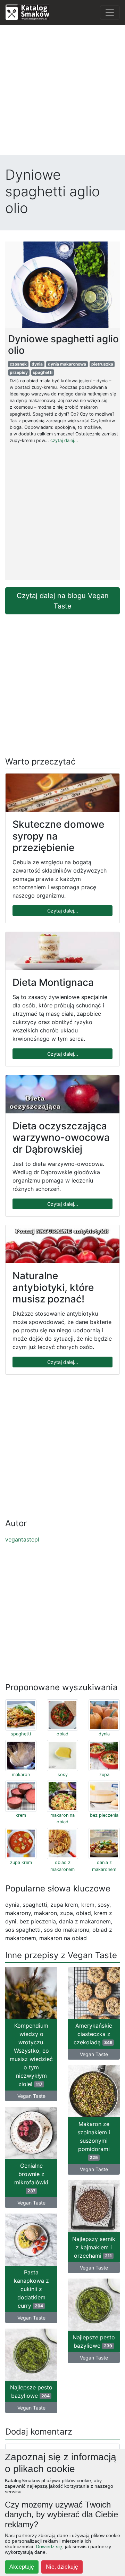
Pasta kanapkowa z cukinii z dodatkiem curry (31, 2289)
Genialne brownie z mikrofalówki (31, 2178)
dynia (37, 364)
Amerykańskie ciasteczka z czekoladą (93, 2034)
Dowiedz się (49, 2546)
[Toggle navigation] (110, 13)
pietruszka (102, 364)
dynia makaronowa (67, 364)
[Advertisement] (62, 93)
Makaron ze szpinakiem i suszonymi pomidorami (94, 2140)
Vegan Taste (31, 2096)
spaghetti (43, 372)
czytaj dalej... (64, 440)
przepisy (19, 372)
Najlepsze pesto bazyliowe (94, 2341)
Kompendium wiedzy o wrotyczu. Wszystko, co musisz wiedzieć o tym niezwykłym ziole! (31, 2055)
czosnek (18, 364)
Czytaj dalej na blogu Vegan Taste (63, 601)
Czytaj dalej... (63, 911)
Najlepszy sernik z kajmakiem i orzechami (94, 2247)
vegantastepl (22, 1539)
